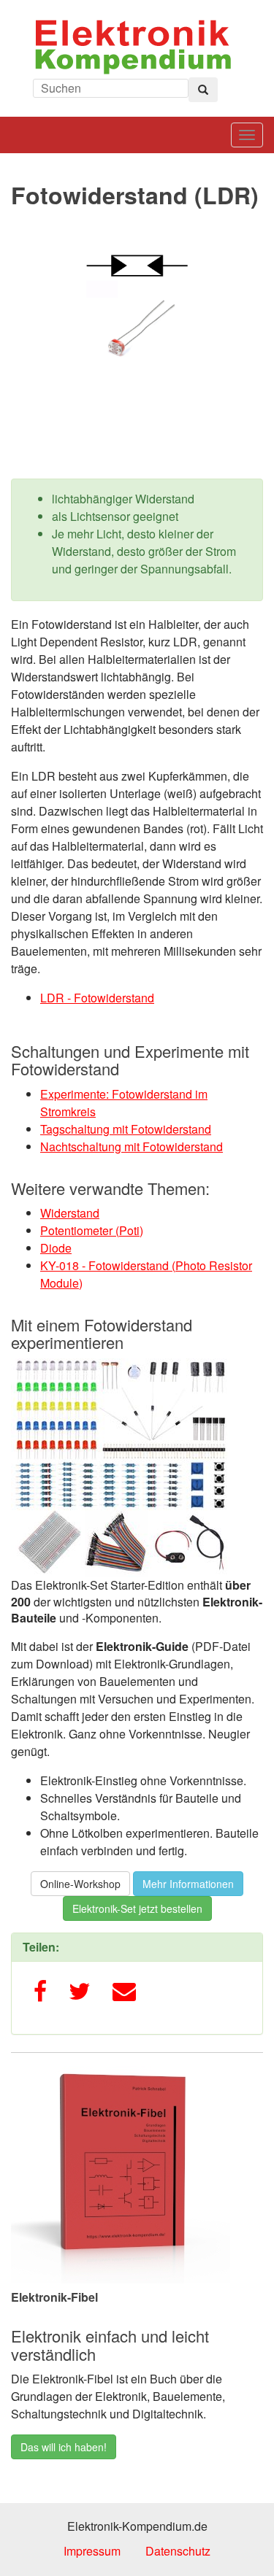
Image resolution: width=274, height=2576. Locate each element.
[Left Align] (203, 90)
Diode (56, 1248)
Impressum (92, 2551)
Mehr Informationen (188, 1884)
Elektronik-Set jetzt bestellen (137, 1908)
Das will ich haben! (64, 2447)
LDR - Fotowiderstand (97, 998)
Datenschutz (178, 2551)
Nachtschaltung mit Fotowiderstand (132, 1146)
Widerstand (70, 1213)
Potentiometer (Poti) (92, 1230)
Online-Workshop (80, 1884)
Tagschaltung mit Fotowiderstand (126, 1129)
